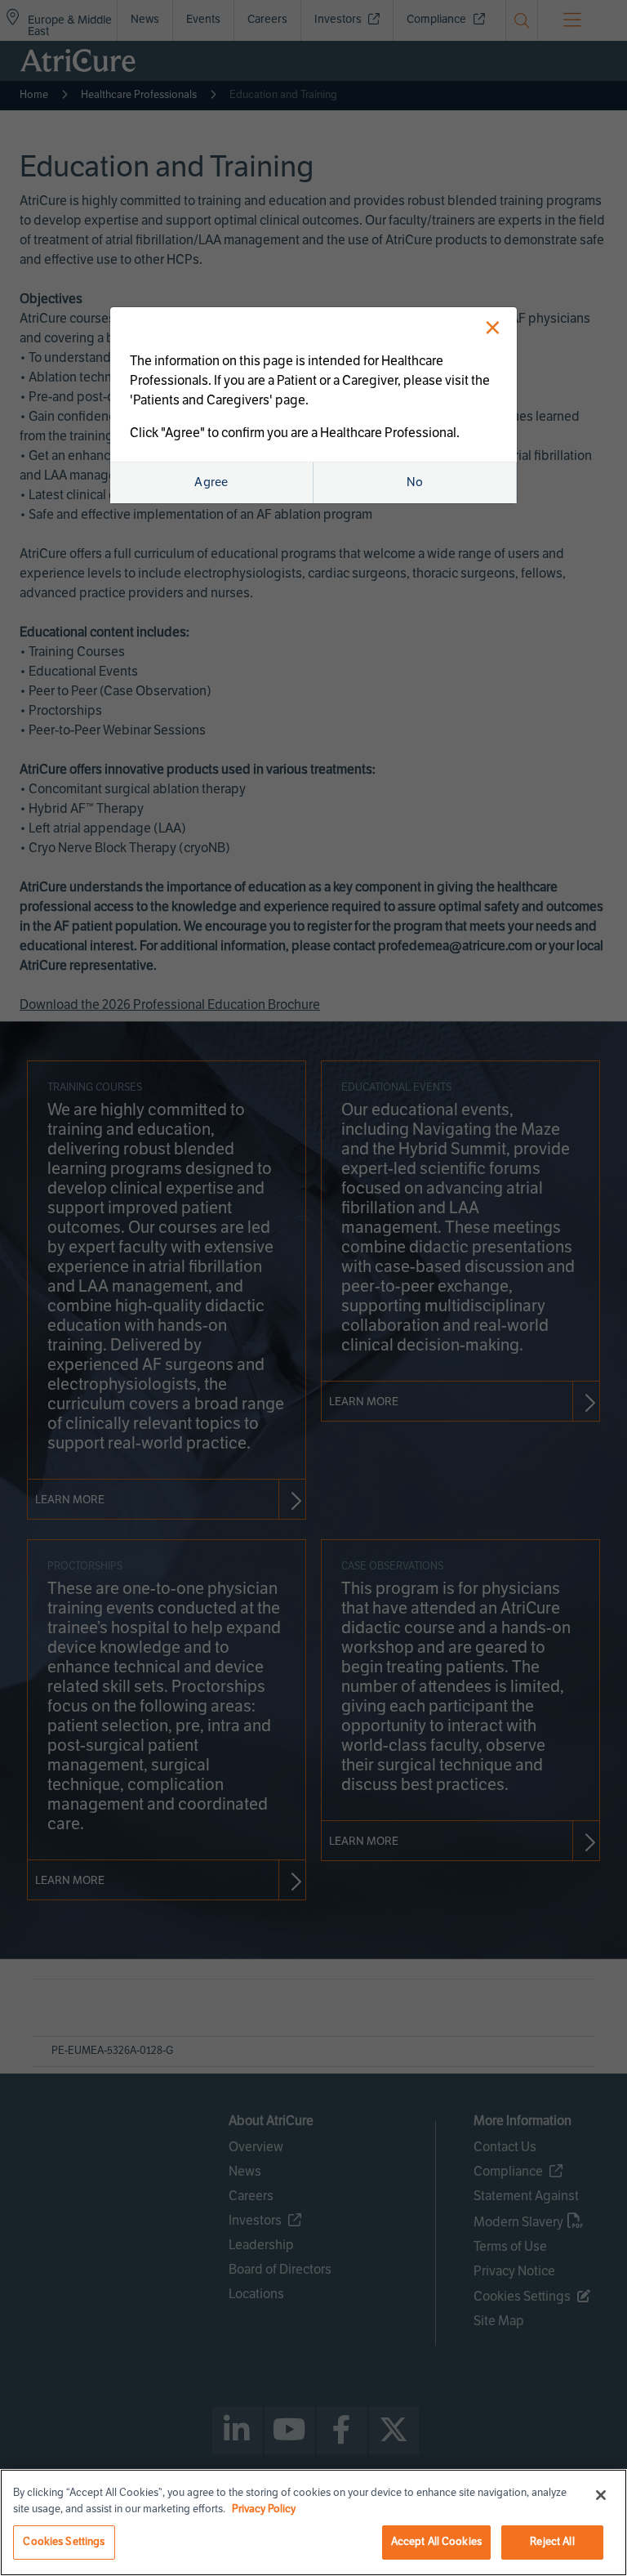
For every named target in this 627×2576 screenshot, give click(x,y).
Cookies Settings (64, 2542)
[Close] (601, 2495)
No (415, 482)
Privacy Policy (264, 2509)
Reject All (552, 2542)
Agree (211, 482)
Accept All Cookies (436, 2542)
